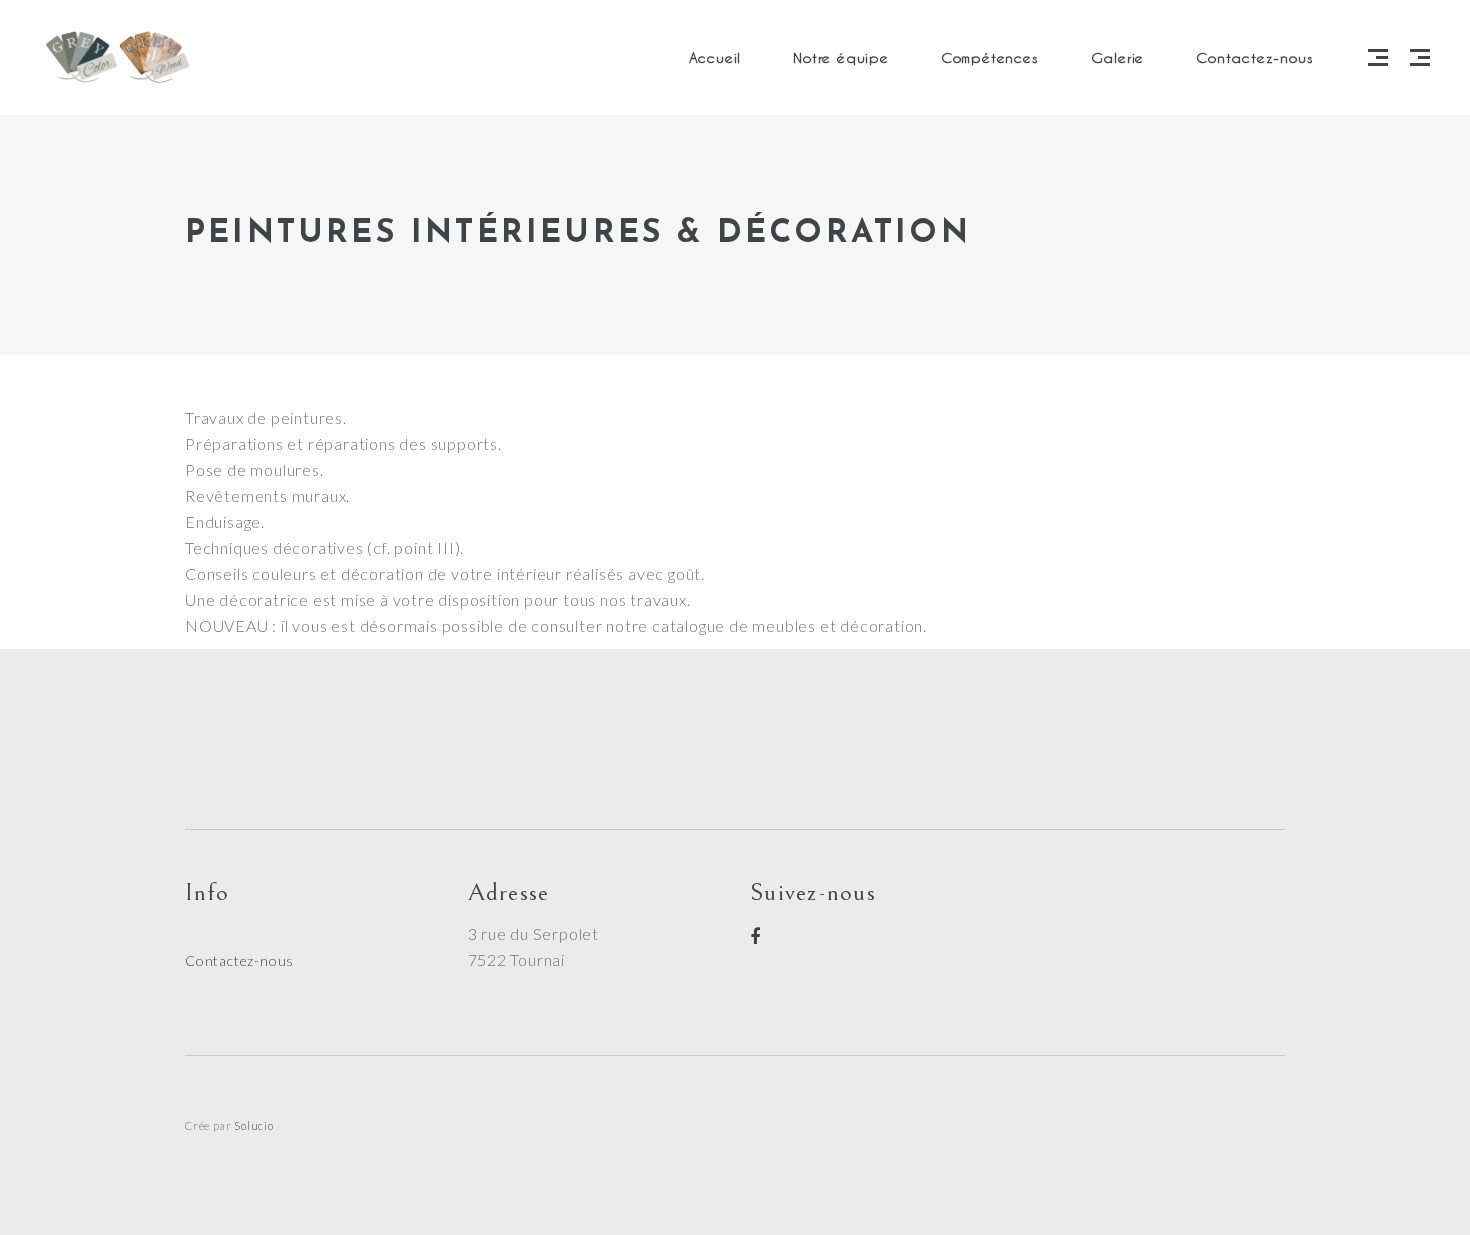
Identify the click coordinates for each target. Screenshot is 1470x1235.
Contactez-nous (239, 960)
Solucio (254, 1125)
